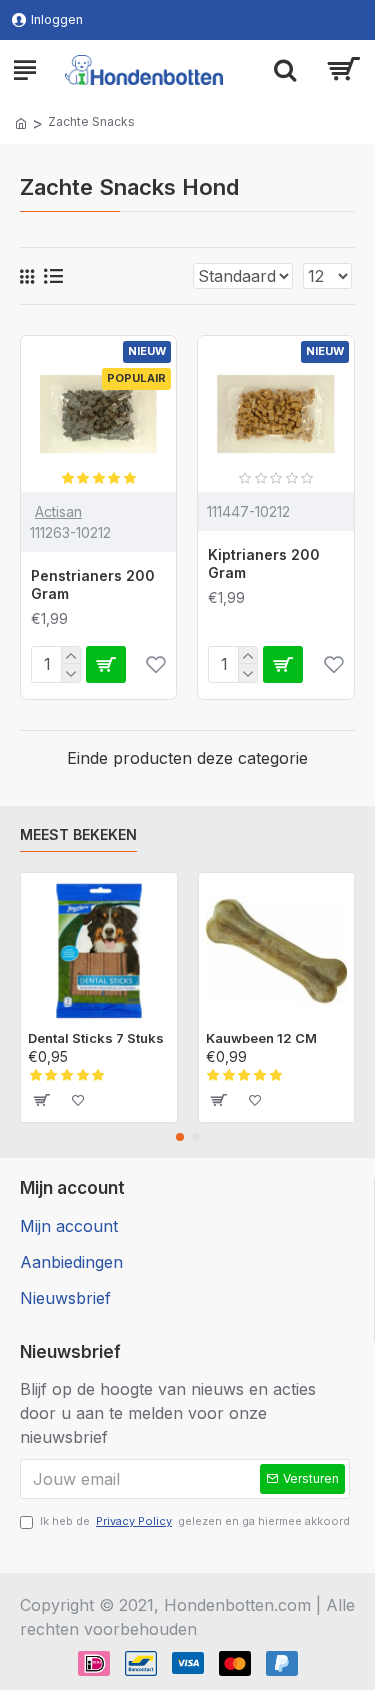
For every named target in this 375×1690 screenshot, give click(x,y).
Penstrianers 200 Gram (93, 584)
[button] (180, 1137)
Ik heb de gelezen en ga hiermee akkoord (195, 1521)
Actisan (58, 511)
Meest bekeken (78, 834)
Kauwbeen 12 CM (261, 1038)
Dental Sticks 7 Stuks (96, 1038)
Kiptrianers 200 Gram (264, 563)
